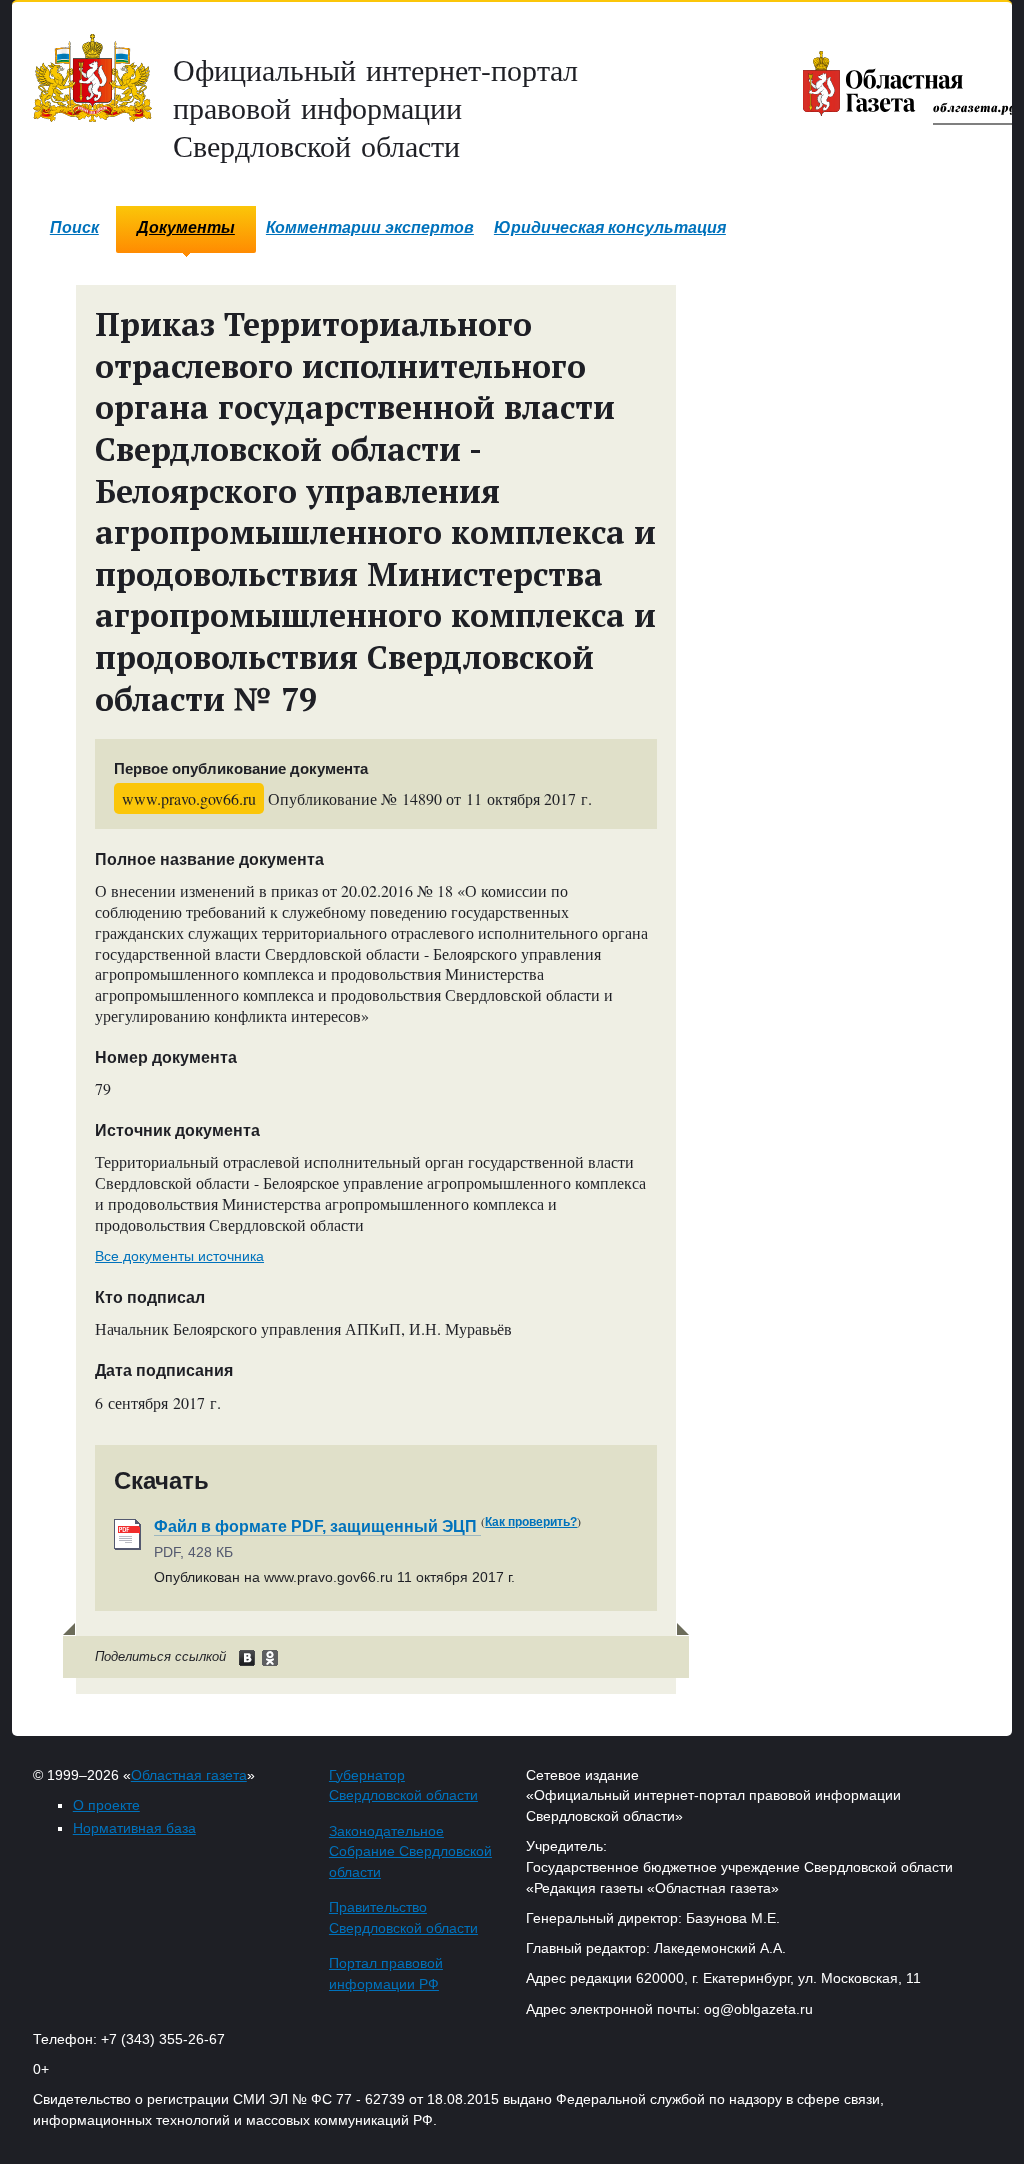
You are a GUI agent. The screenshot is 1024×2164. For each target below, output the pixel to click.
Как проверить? (531, 1522)
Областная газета (189, 1775)
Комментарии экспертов (370, 227)
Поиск (74, 227)
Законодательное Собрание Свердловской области (410, 1852)
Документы (186, 227)
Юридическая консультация (610, 227)
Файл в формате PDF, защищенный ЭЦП (317, 1526)
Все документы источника (179, 1256)
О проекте (106, 1805)
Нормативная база (134, 1828)
